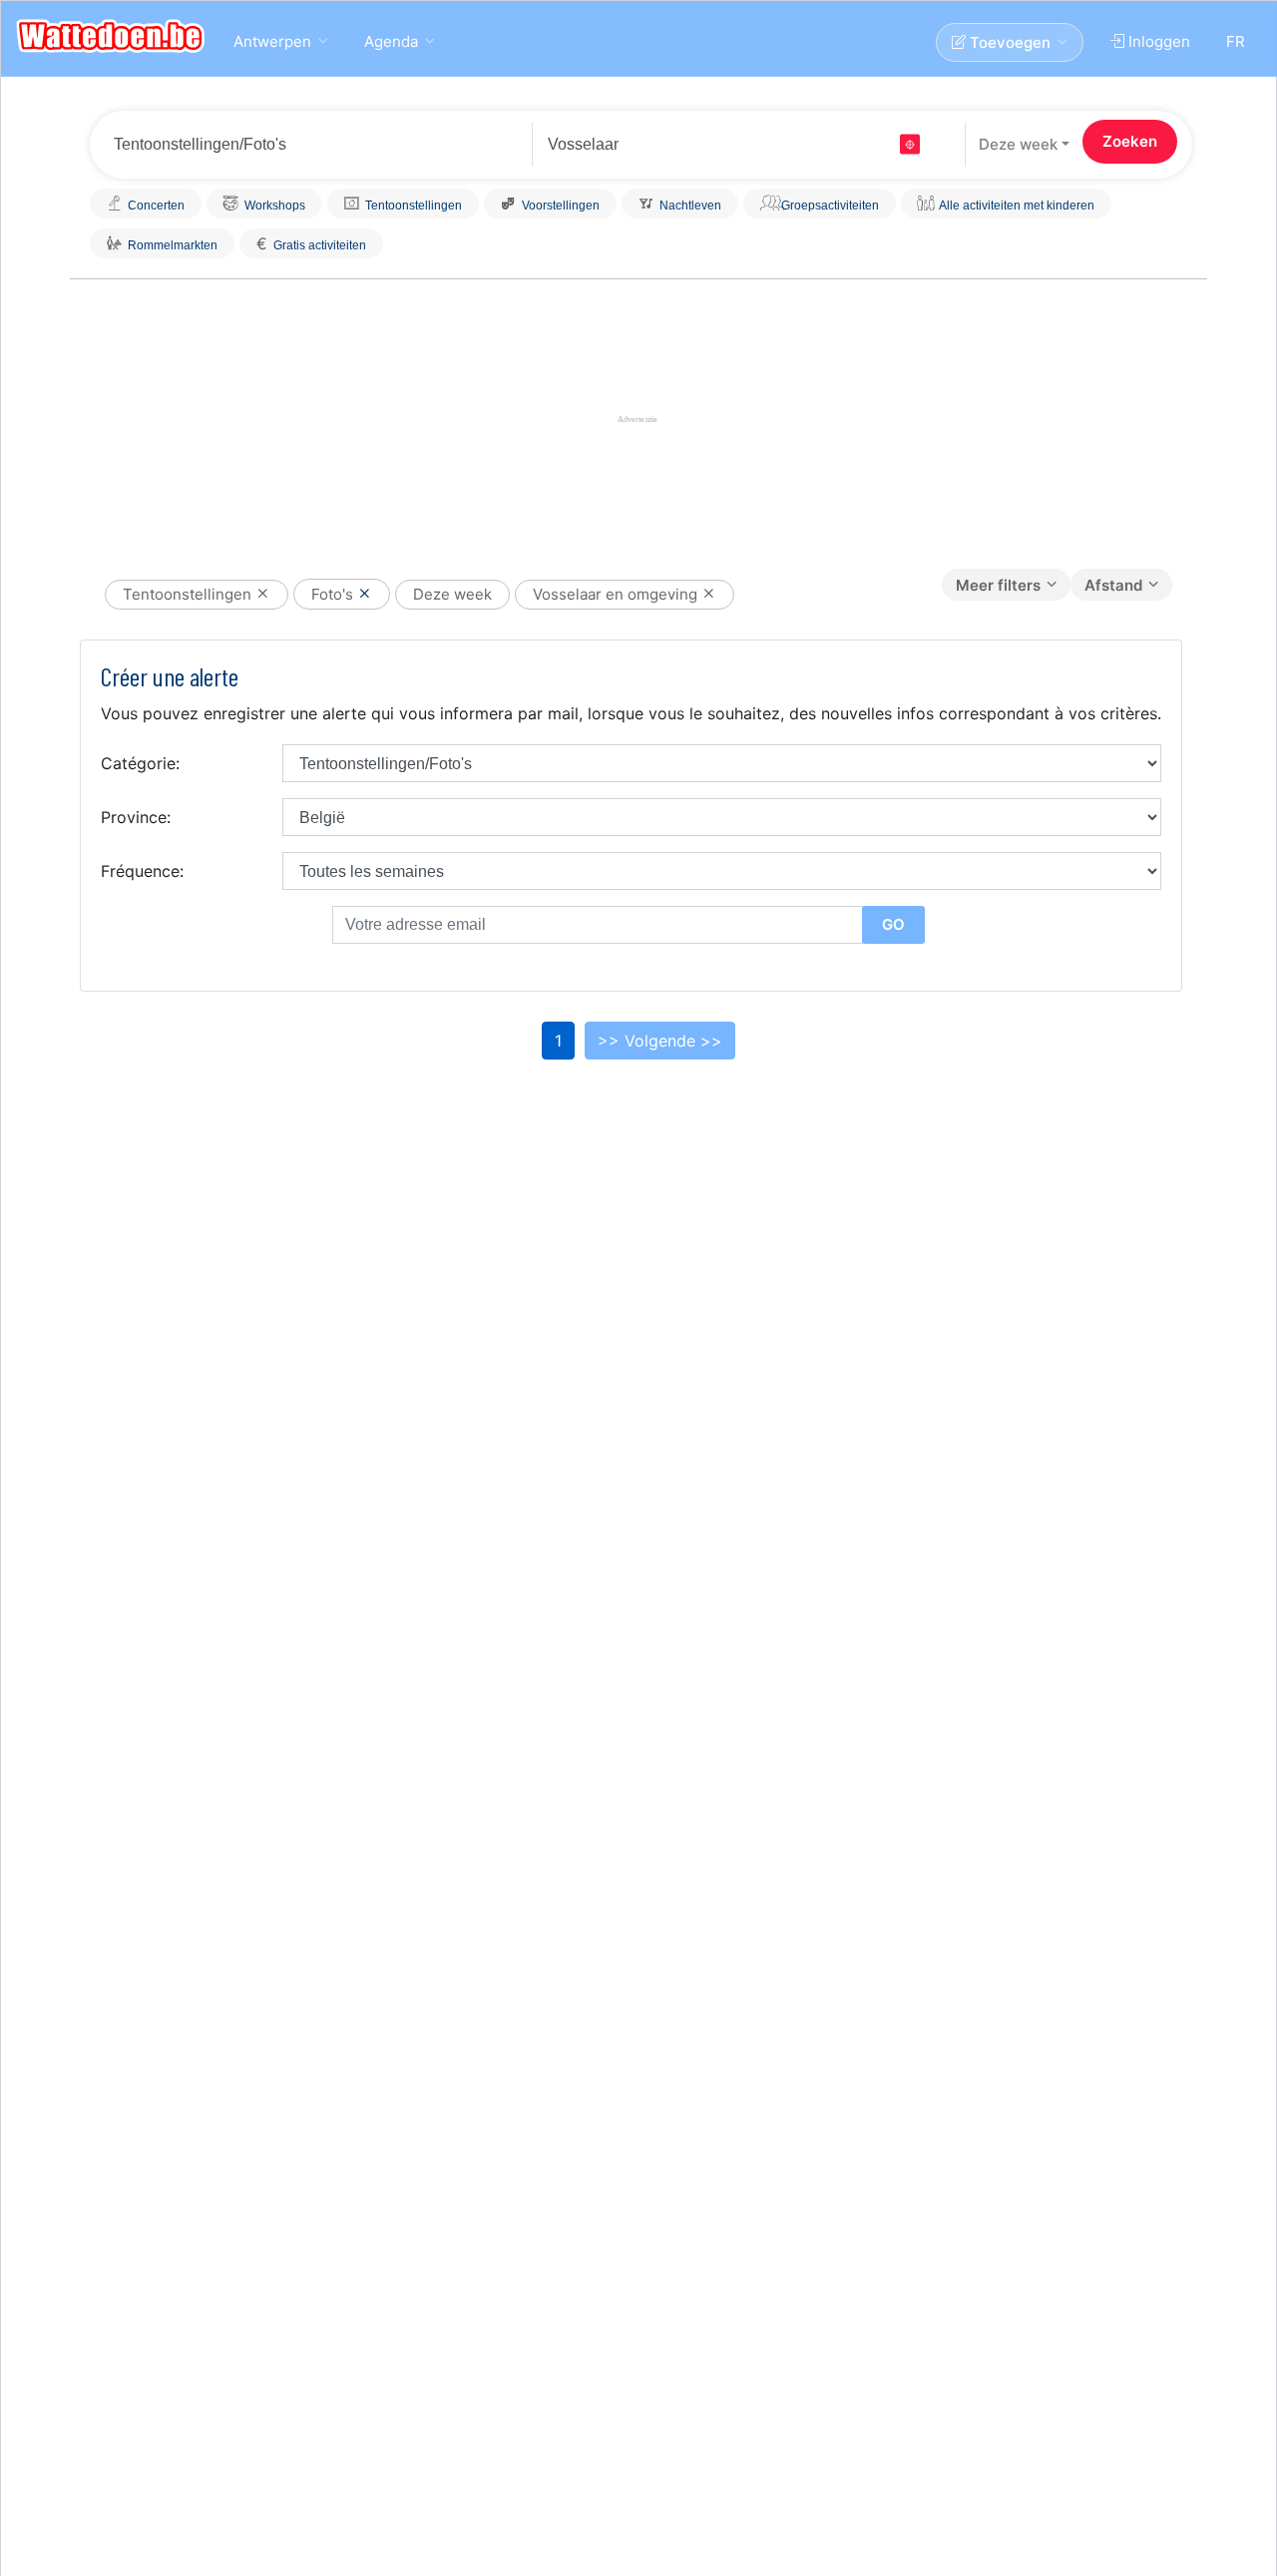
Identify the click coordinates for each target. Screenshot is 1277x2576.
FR (1236, 41)
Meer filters (998, 585)
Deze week (1018, 144)
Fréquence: (142, 871)
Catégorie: (140, 763)
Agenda (391, 41)
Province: (136, 817)
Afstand (1113, 585)
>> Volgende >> (660, 1041)
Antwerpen (272, 41)
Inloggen (1157, 41)
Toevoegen (1008, 42)
